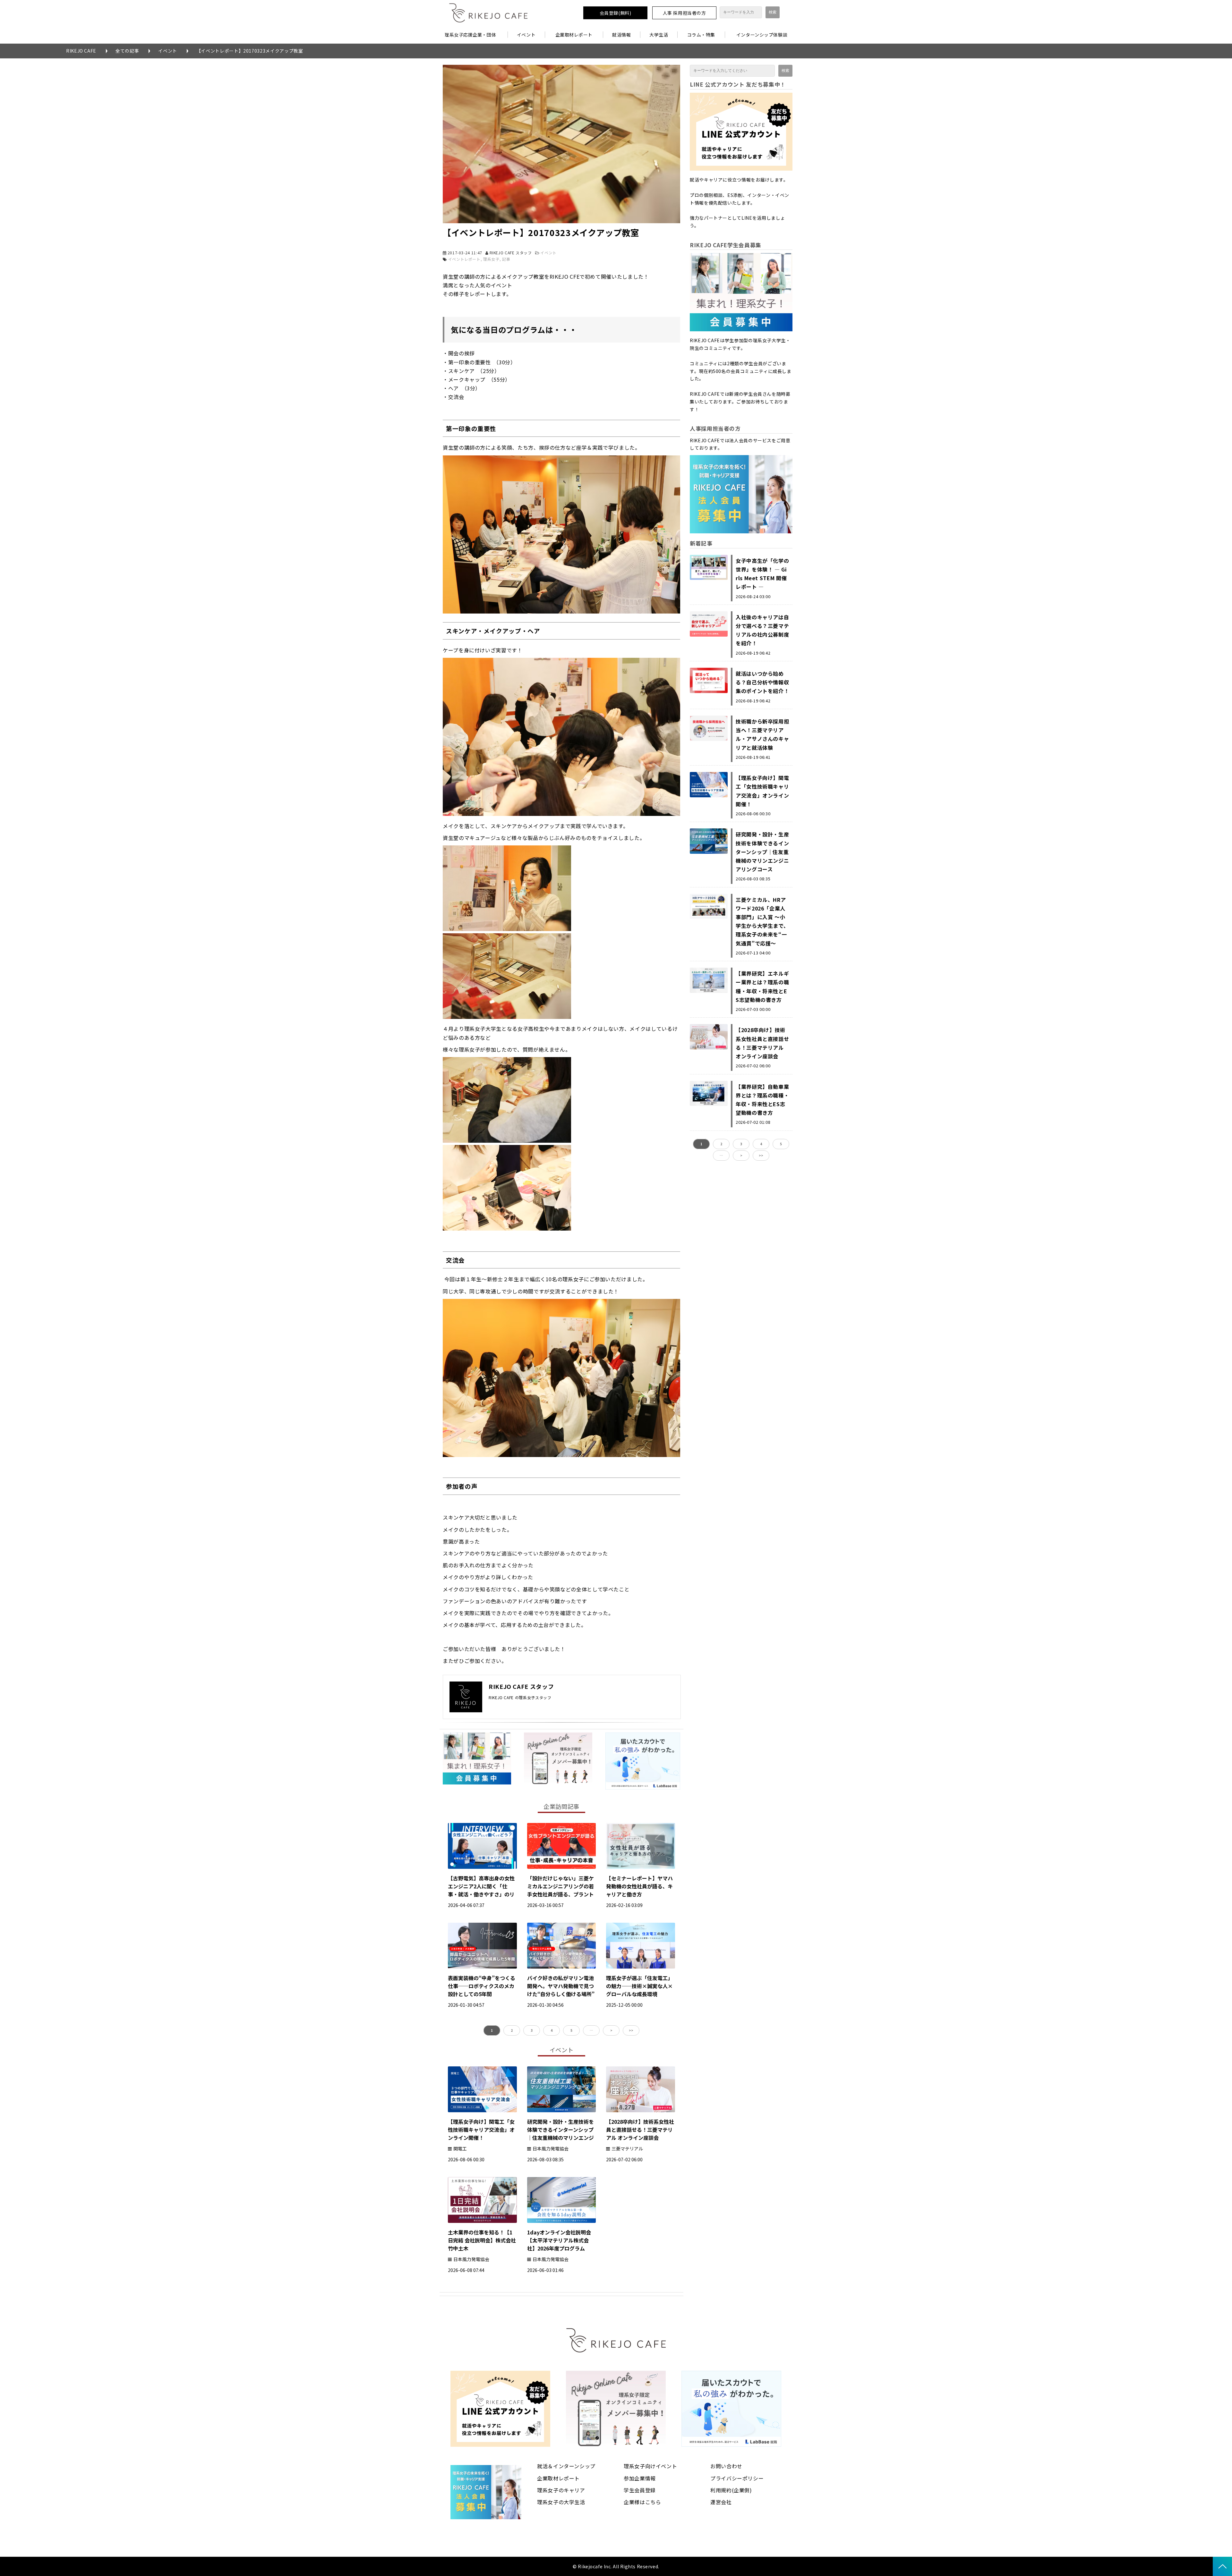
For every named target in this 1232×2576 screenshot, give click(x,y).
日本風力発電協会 (551, 2148)
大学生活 (659, 35)
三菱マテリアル (627, 2148)
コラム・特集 (701, 35)
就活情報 (621, 35)
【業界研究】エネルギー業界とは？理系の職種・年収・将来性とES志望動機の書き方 (762, 987)
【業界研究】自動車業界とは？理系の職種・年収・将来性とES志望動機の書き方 (762, 1100)
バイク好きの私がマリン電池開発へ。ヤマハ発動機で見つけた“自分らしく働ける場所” (561, 1986)
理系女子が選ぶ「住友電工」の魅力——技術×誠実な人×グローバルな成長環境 (639, 1986)
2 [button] (512, 2030)
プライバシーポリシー (737, 2478)
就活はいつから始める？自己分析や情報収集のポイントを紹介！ (762, 682)
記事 (506, 259)
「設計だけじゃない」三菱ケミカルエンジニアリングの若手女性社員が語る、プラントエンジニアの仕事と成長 (560, 1890)
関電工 (460, 2148)
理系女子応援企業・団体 (470, 35)
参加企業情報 (640, 2478)
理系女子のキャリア (561, 2490)
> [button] (611, 2030)
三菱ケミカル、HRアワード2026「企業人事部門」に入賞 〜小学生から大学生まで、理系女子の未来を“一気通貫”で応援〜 (762, 921)
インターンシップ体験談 (762, 35)
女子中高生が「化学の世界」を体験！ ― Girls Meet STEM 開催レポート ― (762, 574)
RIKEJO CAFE (81, 51)
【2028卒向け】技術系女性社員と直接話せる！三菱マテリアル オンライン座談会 (640, 2130)
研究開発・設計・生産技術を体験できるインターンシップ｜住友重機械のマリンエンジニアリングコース (560, 2134)
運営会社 (721, 2502)
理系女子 (491, 259)
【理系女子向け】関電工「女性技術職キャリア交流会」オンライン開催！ (481, 2130)
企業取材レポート (574, 35)
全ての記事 (127, 51)
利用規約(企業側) (731, 2490)
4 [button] (552, 2030)
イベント (526, 35)
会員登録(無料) (615, 13)
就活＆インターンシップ (566, 2466)
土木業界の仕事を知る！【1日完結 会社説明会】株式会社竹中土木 (482, 2240)
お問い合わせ (726, 2466)
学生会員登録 (640, 2490)
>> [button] (631, 2030)
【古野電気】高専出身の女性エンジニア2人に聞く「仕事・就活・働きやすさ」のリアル (481, 1890)
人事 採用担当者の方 (684, 13)
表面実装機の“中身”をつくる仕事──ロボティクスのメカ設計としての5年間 (482, 1986)
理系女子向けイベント (650, 2466)
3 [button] (532, 2030)
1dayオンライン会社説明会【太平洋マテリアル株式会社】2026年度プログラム (559, 2240)
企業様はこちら (642, 2502)
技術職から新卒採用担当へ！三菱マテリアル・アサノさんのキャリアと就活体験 (762, 734)
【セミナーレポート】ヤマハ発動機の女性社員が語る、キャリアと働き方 (639, 1886)
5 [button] (571, 2030)
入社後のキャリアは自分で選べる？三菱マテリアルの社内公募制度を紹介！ (762, 630)
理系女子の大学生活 (561, 2502)
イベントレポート (464, 259)
